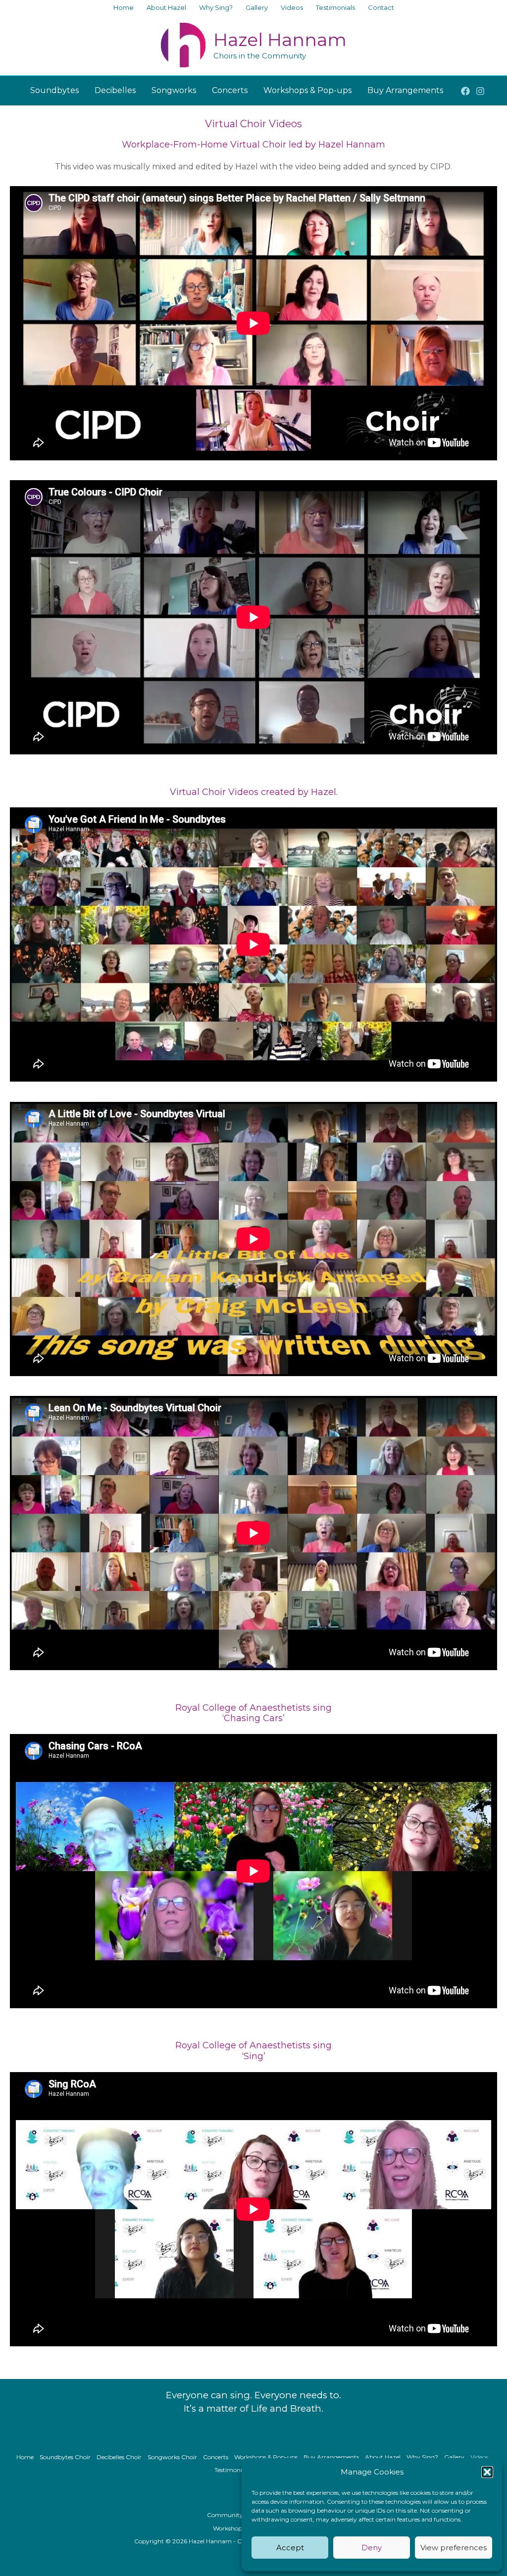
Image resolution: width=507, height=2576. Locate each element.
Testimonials (232, 2470)
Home (25, 2457)
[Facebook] (465, 91)
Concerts (216, 2457)
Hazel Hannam (280, 40)
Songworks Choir (172, 2457)
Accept (290, 2548)
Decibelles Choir (119, 2457)
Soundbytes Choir (65, 2457)
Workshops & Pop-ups (266, 2457)
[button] (487, 2472)
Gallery (454, 2457)
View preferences (454, 2548)
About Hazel (383, 2457)
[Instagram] (480, 91)
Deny (372, 2548)
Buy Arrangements (331, 2457)
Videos (479, 2457)
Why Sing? (422, 2457)
